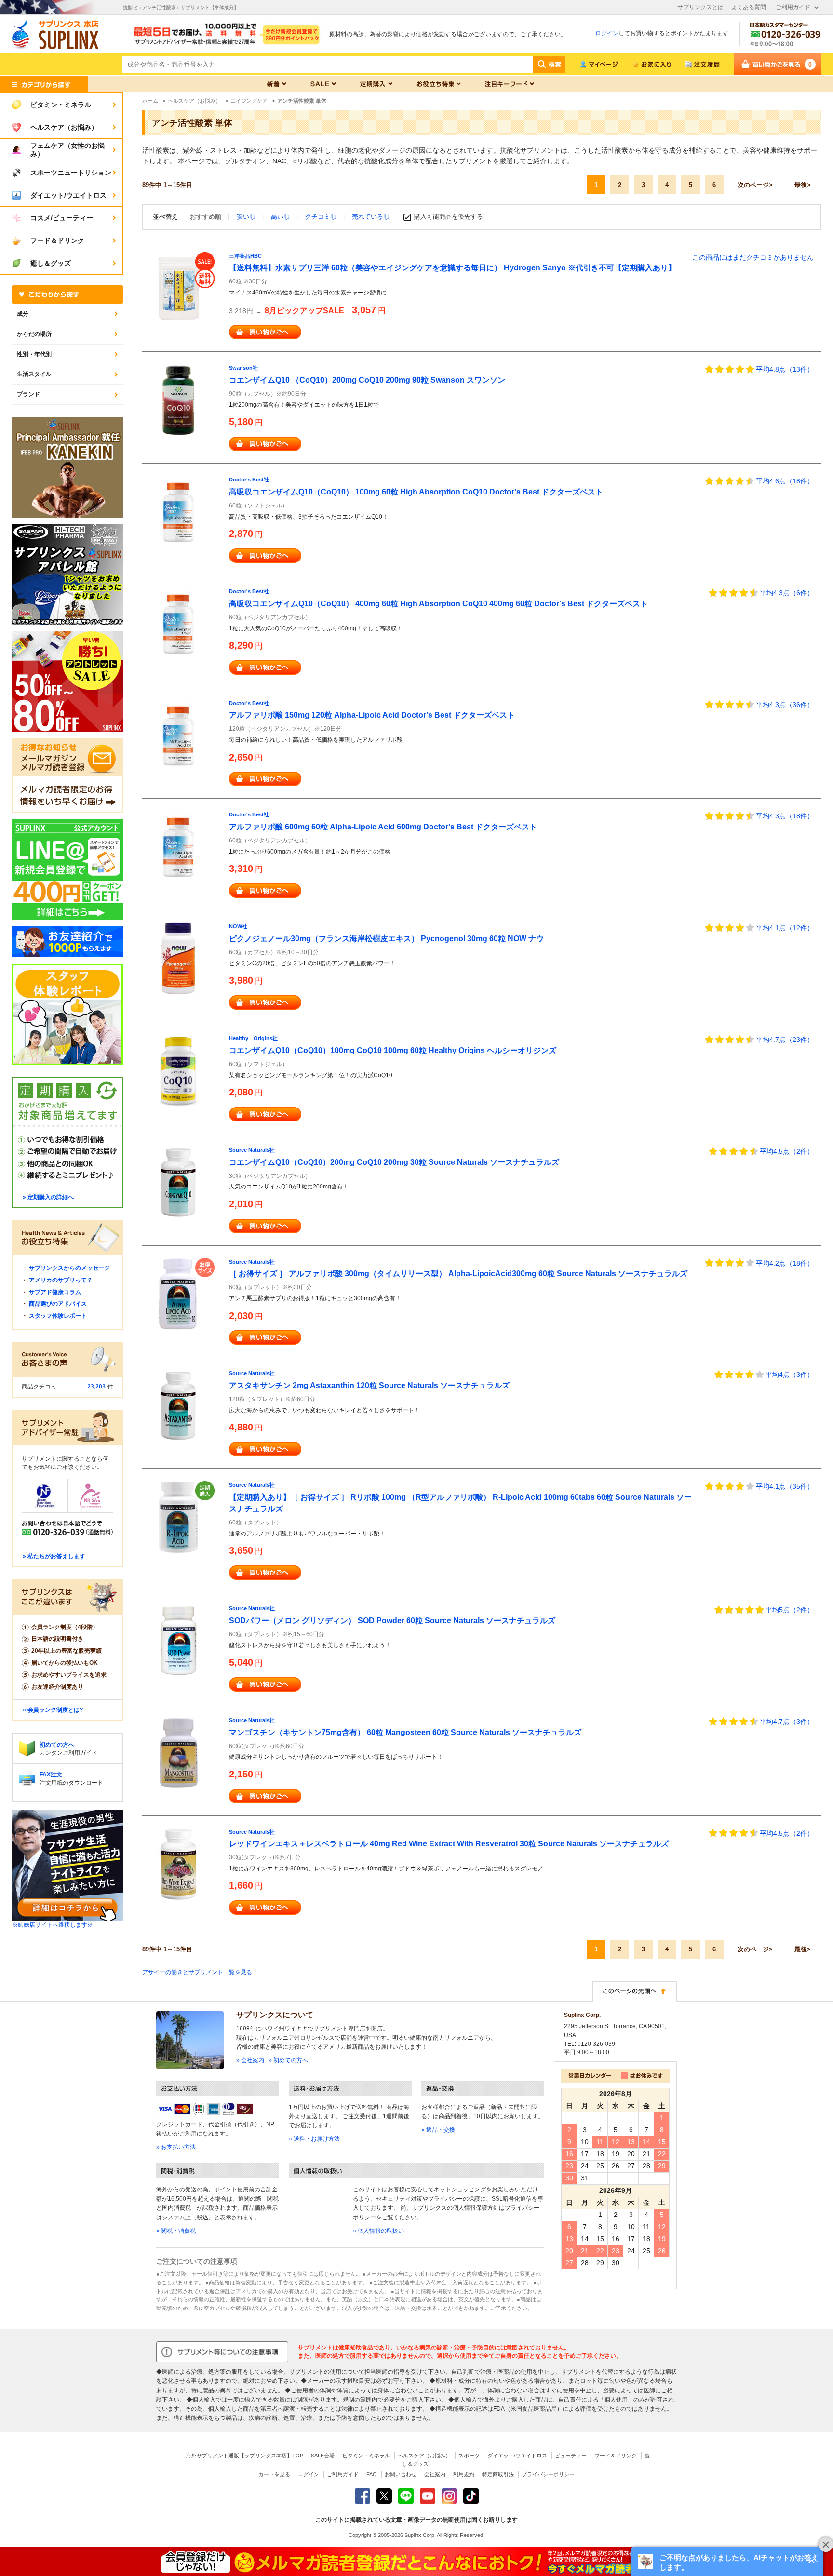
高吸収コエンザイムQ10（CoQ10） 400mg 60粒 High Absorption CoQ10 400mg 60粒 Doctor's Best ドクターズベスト (438, 604)
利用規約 (464, 2474)
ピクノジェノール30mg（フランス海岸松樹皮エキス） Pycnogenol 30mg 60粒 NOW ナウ (386, 939)
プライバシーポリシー (548, 2474)
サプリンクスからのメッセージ (69, 1268)
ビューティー (571, 2456)
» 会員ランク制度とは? (53, 1710)
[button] (727, 2562)
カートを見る (274, 2474)
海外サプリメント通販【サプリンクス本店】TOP (245, 2456)
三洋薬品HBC (245, 256)
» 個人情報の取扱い (378, 2231)
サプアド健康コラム (55, 1292)
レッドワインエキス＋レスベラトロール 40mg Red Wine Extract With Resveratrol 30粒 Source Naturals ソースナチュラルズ (449, 1844)
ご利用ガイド (793, 7)
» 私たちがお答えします (54, 1556)
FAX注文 (51, 1775)
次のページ (753, 185)
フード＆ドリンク (616, 2456)
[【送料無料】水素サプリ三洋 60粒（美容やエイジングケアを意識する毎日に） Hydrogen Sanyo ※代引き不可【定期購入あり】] (178, 288)
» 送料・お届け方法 (314, 2139)
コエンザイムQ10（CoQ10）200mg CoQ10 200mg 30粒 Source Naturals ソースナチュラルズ (394, 1162)
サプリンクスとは (700, 7)
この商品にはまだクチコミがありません (753, 257)
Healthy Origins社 (253, 1038)
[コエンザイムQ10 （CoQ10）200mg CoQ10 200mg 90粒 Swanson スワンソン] (178, 400)
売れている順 (371, 217)
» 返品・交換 (438, 2130)
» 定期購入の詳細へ (48, 1197)
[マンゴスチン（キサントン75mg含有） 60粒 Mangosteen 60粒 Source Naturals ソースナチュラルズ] (178, 1752)
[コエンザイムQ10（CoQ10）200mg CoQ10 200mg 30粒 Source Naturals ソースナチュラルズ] (178, 1182)
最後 (801, 185)
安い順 (247, 217)
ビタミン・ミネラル (366, 2456)
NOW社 (238, 926)
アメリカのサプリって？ (61, 1280)
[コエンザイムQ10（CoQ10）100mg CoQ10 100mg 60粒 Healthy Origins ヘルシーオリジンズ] (178, 1070)
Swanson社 (243, 368)
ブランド (28, 394)
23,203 (96, 1387)
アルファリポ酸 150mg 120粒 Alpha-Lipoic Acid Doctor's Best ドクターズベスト (372, 715)
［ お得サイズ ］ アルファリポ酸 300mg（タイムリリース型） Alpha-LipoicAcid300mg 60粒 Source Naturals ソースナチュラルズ (458, 1274)
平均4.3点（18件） (785, 816)
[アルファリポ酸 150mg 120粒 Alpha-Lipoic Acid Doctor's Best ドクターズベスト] (178, 735)
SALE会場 (323, 2456)
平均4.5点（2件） (787, 1151)
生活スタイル (34, 374)
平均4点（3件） (790, 1375)
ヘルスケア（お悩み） (424, 2456)
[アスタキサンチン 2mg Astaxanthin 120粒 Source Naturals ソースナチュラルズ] (178, 1405)
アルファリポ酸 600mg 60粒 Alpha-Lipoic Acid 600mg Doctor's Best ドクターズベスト (383, 827)
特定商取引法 (498, 2474)
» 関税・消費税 (176, 2231)
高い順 (281, 217)
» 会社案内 (250, 2060)
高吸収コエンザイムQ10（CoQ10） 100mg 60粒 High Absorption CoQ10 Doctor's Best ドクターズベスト (416, 492)
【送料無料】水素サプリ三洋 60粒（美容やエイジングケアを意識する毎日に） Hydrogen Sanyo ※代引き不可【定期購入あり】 (452, 268)
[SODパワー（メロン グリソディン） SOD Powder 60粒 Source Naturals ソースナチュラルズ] (178, 1640)
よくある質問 (749, 7)
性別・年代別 (34, 354)
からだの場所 (34, 334)
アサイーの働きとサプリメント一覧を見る (197, 1972)
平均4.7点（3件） (787, 1722)
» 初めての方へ (288, 2060)
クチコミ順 (322, 217)
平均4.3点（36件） (785, 705)
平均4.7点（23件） (785, 1040)
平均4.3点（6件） (787, 593)
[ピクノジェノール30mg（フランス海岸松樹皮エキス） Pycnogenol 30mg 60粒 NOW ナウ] (178, 958)
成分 (23, 314)
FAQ (372, 2474)
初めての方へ (57, 1745)
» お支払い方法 (176, 2147)
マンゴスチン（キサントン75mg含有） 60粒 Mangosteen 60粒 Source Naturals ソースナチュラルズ (405, 1732)
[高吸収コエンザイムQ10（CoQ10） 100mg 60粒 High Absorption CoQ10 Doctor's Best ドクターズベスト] (178, 511)
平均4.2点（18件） (785, 1263)
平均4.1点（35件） (785, 1486)
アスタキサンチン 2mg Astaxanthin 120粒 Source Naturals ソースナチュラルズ (369, 1385)
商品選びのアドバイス (58, 1304)
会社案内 (435, 2474)
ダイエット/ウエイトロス (517, 2456)
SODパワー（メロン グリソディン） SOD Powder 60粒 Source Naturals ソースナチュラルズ (392, 1621)
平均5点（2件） (790, 1610)
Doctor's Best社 (249, 480)
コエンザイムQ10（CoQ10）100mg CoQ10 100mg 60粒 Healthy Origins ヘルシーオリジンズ (393, 1050)
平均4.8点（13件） (785, 369)
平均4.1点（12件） (785, 928)
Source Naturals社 (252, 1150)
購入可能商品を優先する (449, 217)
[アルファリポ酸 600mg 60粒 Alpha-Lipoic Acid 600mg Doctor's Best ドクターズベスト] (178, 847)
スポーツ (469, 2456)
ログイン (607, 33)
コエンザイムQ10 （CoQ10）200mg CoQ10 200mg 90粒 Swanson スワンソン (367, 380)
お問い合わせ (401, 2474)
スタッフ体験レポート (58, 1316)
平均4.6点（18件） (785, 481)
